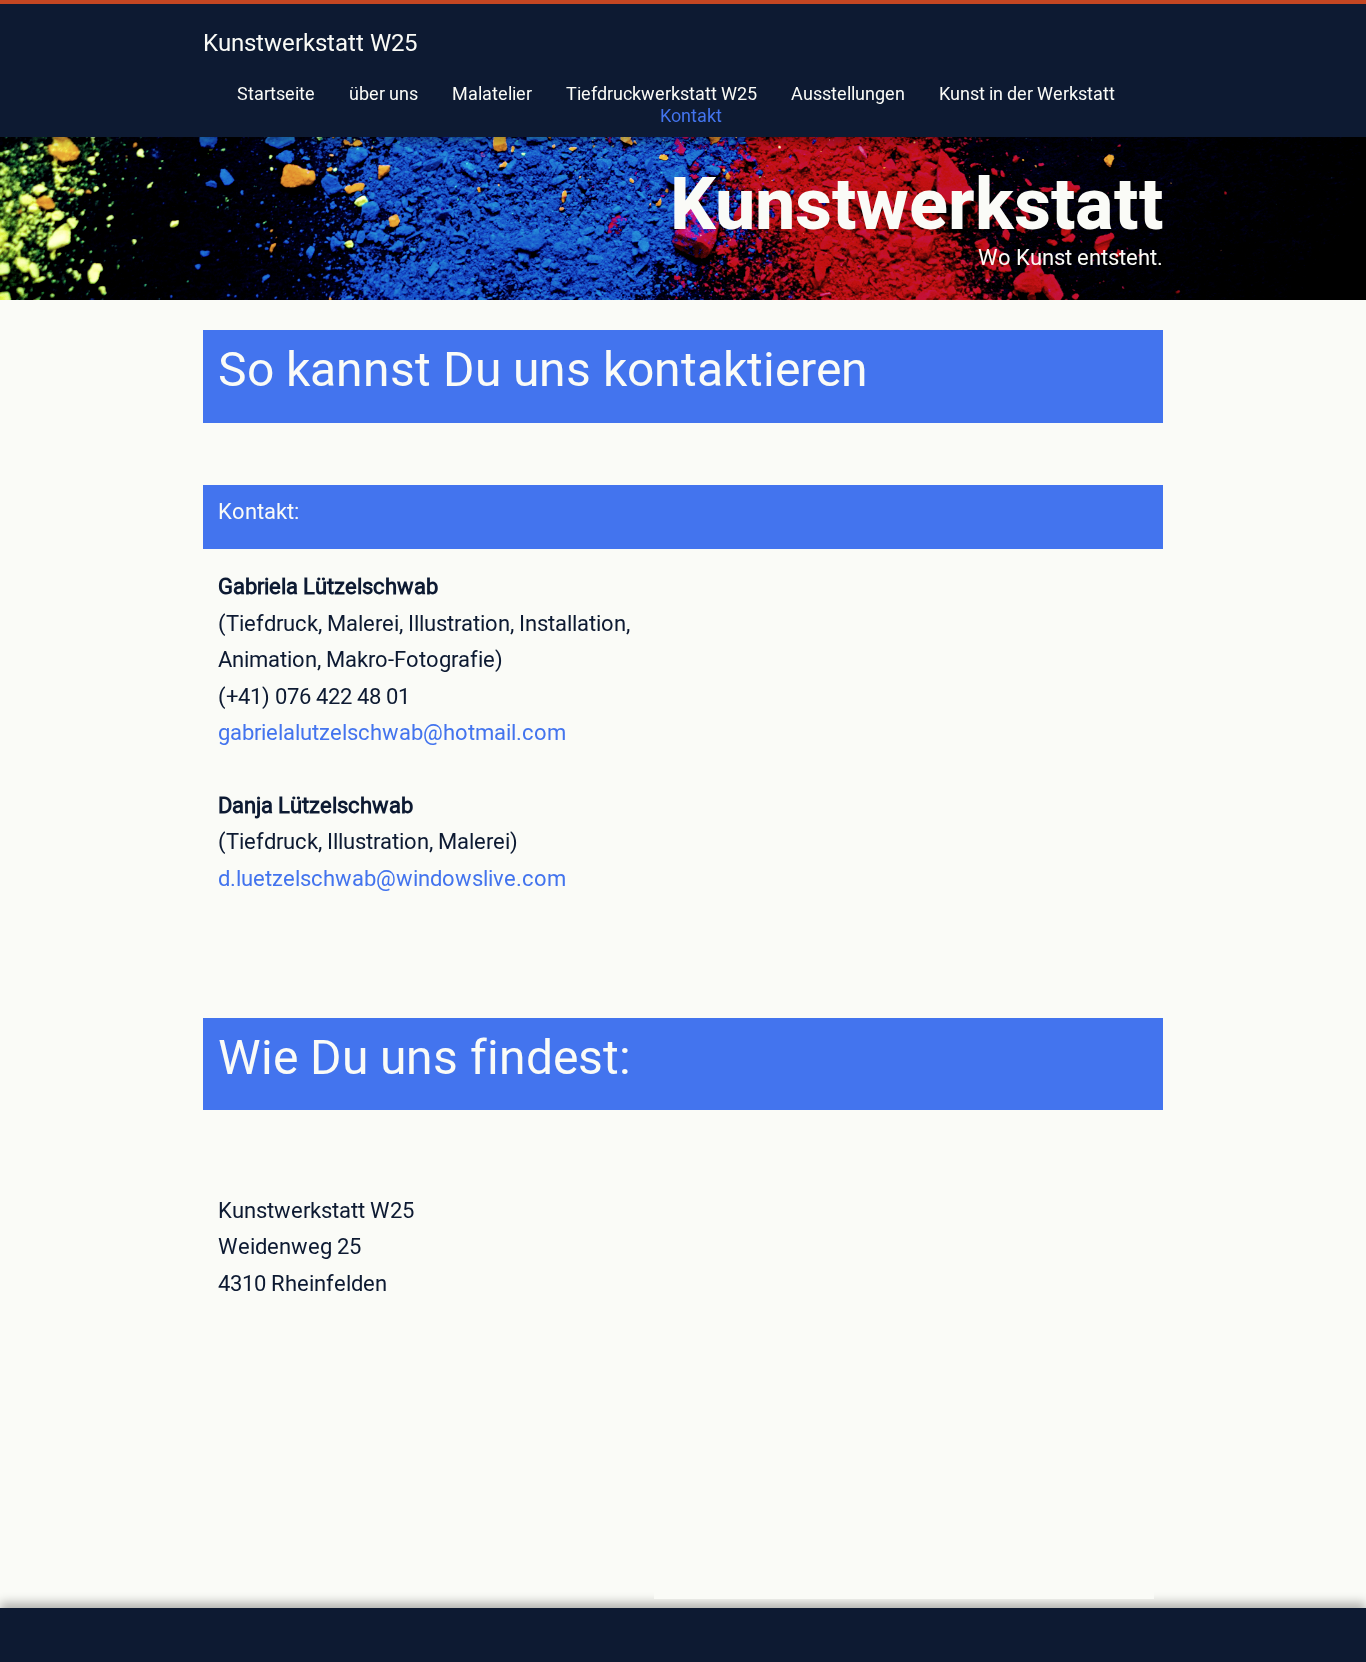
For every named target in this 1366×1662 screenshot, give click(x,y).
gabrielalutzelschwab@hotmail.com (392, 733)
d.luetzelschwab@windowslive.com (392, 879)
